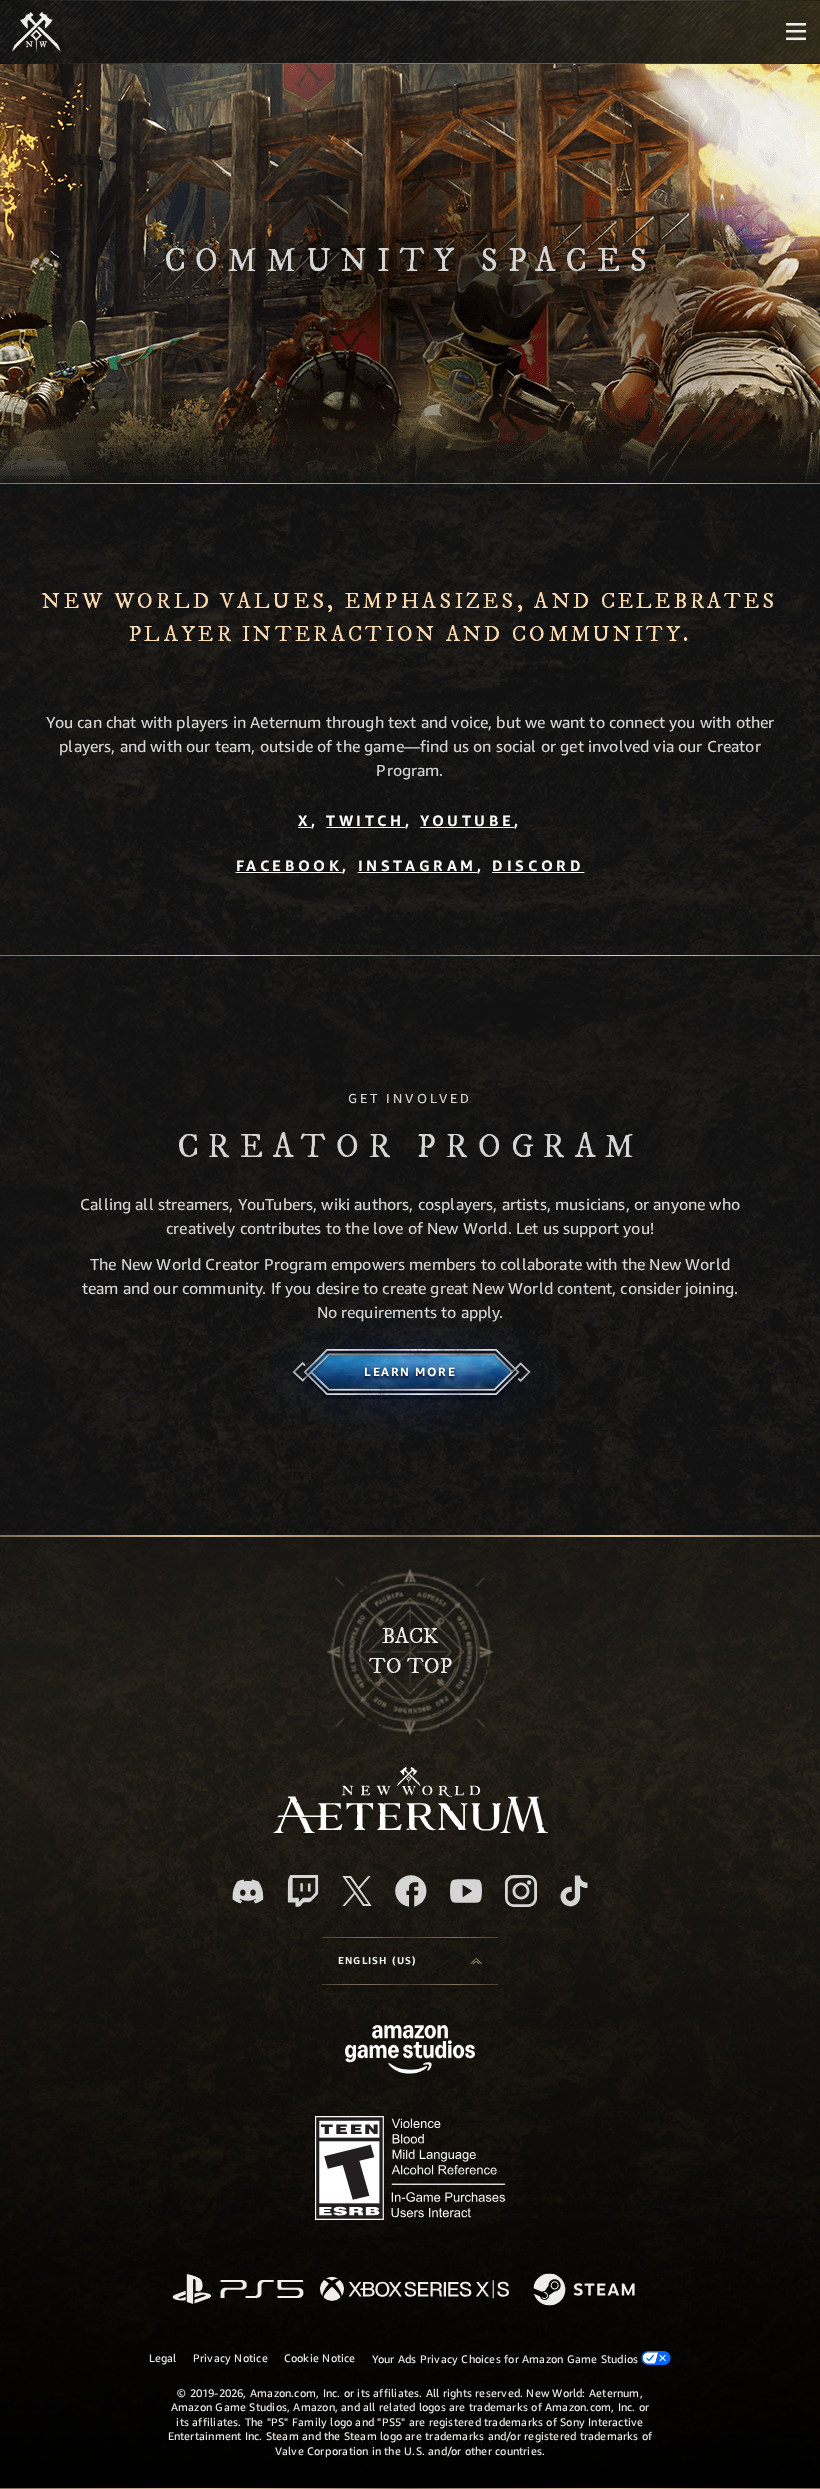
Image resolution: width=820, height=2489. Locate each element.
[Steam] (586, 2291)
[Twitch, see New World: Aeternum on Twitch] (303, 1891)
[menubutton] (796, 32)
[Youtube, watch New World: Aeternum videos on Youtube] (466, 1891)
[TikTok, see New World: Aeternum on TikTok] (574, 1891)
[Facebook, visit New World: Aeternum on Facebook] (411, 1891)
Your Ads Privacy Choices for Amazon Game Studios (507, 2358)
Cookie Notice (320, 2357)
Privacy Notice (230, 2357)
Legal (163, 2357)
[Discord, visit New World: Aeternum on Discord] (248, 1891)
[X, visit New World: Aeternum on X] (357, 1891)
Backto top (410, 1651)
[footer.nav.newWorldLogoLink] (410, 1827)
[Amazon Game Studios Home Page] (410, 2051)
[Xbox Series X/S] (414, 2290)
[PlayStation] (238, 2290)
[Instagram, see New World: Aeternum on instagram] (521, 1891)
